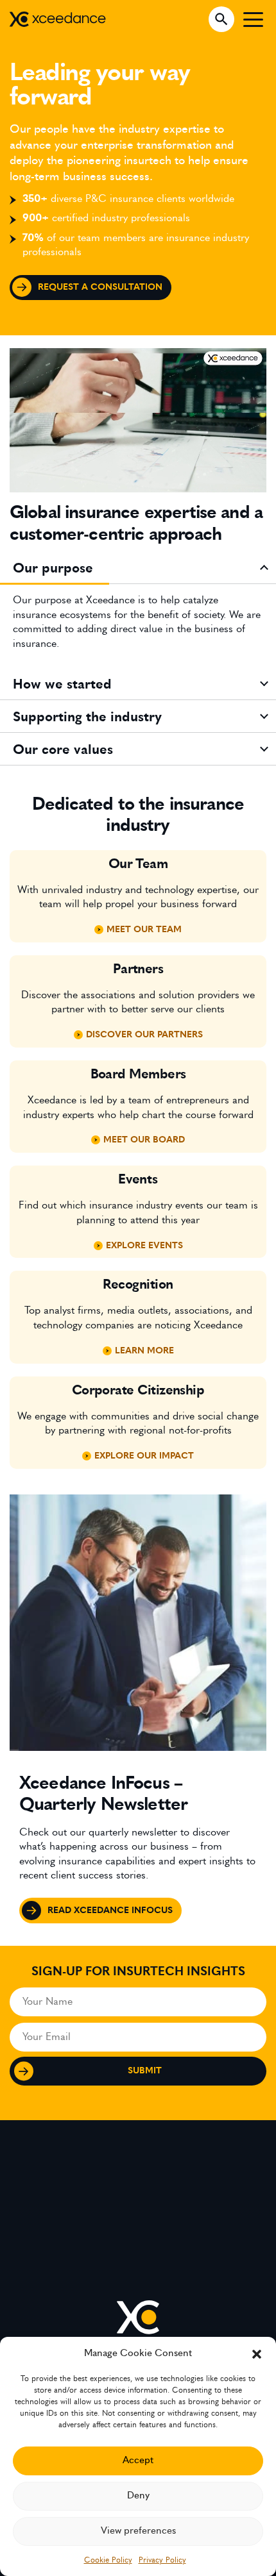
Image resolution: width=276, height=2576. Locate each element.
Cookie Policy (108, 2560)
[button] (257, 2353)
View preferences (138, 2531)
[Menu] (253, 19)
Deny (138, 2496)
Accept (138, 2460)
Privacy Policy (162, 2560)
